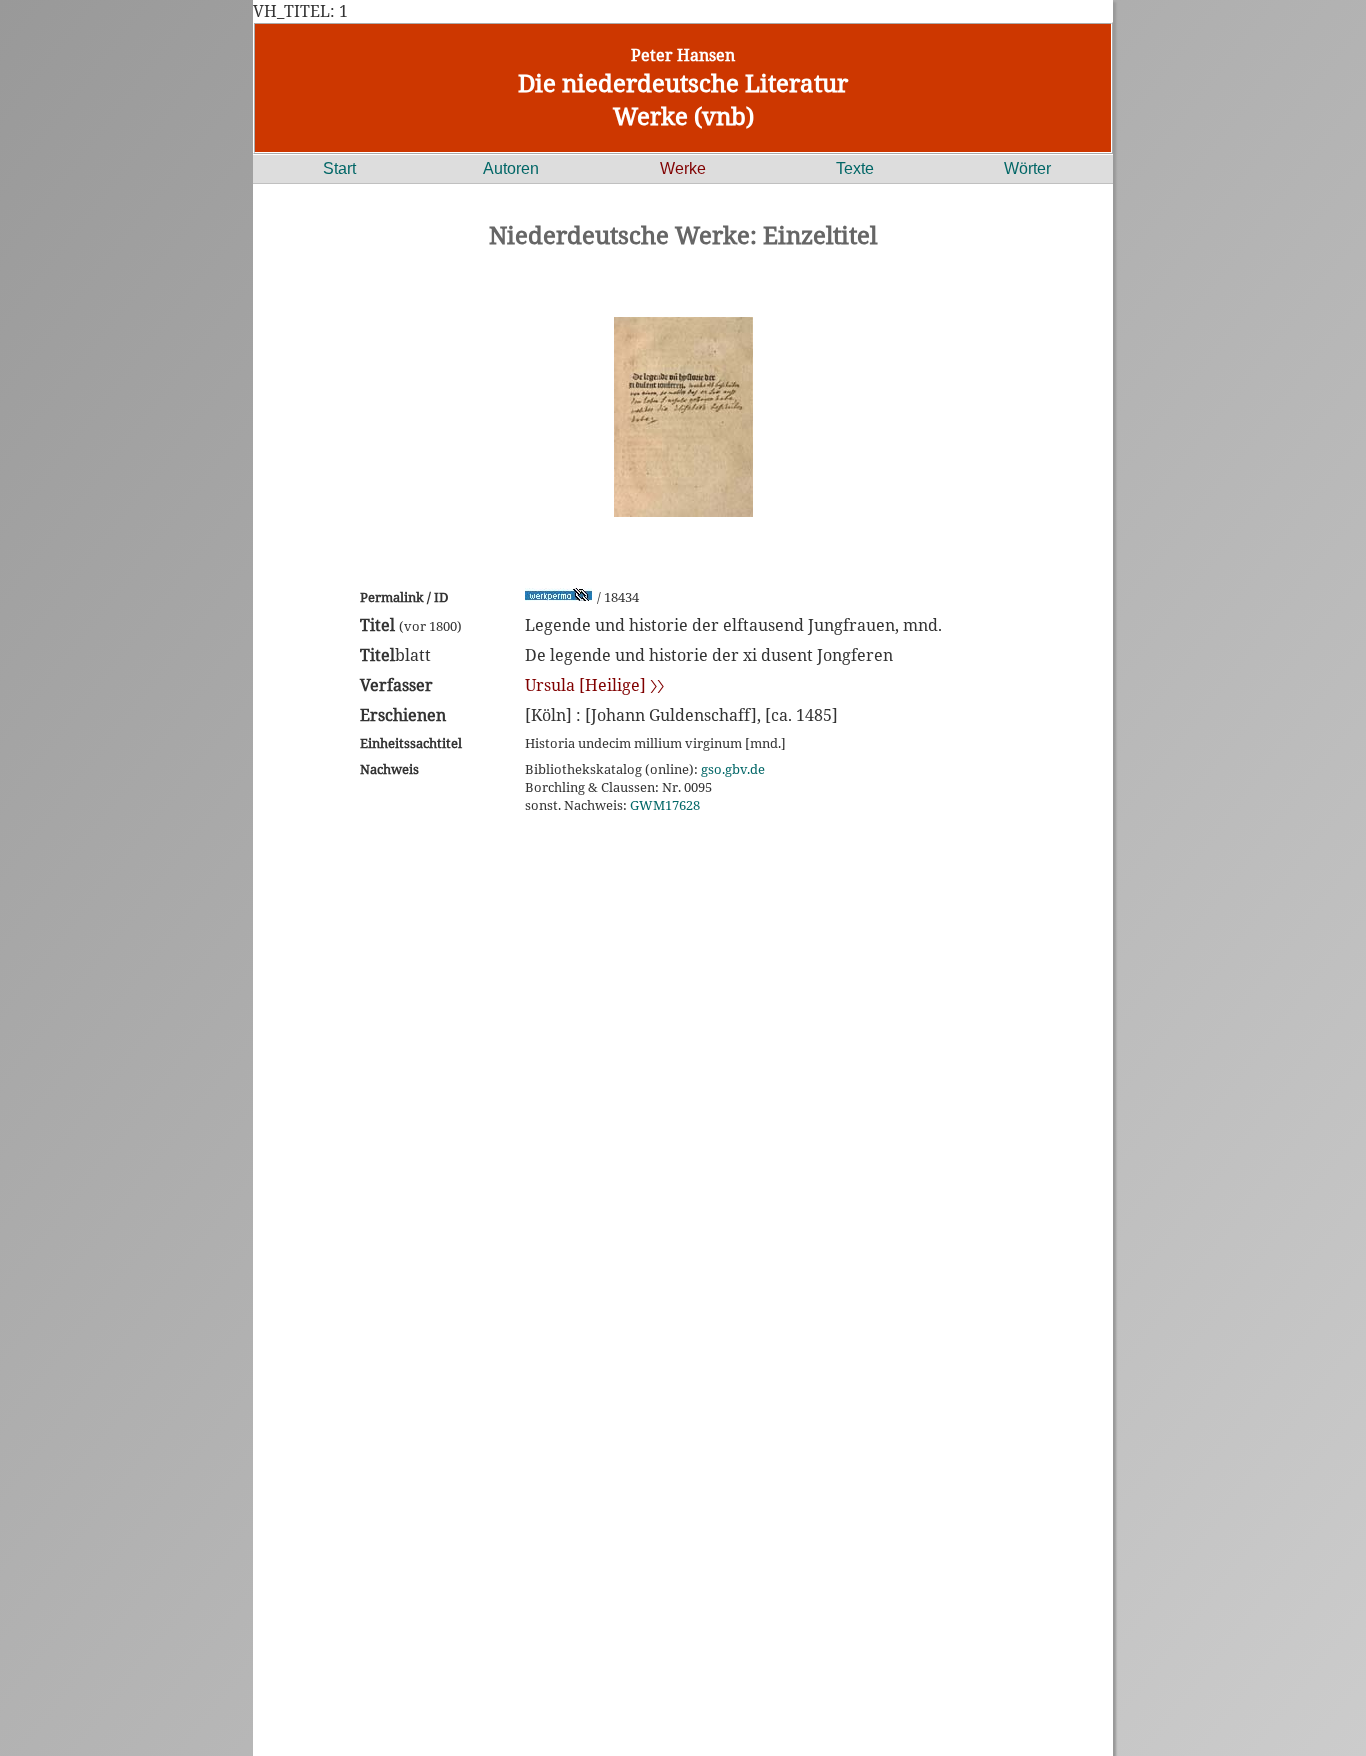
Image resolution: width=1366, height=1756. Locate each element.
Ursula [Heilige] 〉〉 (594, 685)
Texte (855, 168)
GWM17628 (665, 805)
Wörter (1027, 168)
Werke (683, 168)
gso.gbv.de (733, 769)
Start (339, 168)
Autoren (511, 168)
